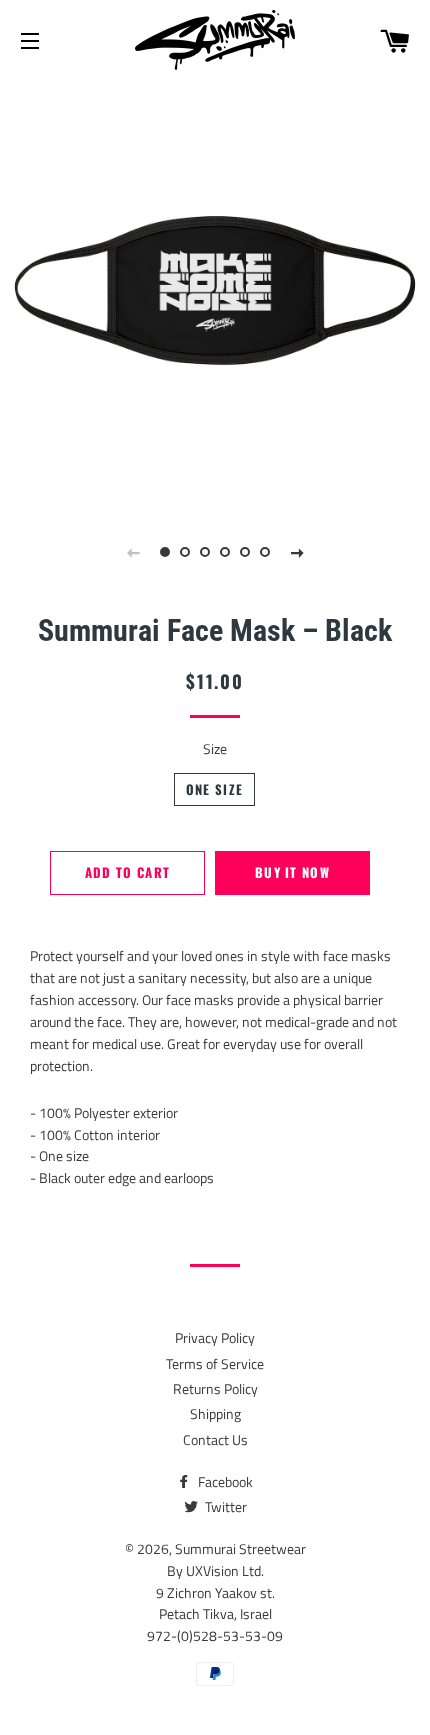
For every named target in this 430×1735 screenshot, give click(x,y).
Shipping (215, 1413)
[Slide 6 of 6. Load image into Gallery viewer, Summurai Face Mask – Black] (265, 552)
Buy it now (292, 872)
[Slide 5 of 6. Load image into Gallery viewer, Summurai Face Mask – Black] (245, 552)
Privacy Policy (215, 1337)
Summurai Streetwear (240, 1548)
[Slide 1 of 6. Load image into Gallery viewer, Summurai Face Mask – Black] (165, 552)
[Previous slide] (133, 552)
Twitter (224, 1506)
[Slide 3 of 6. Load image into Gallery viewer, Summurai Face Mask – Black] (205, 552)
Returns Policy (215, 1388)
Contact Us (215, 1439)
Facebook (224, 1481)
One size (214, 789)
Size (215, 748)
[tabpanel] (215, 290)
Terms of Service (215, 1363)
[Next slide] (297, 552)
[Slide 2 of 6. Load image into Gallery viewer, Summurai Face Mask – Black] (185, 552)
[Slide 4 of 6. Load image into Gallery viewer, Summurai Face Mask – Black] (225, 552)
